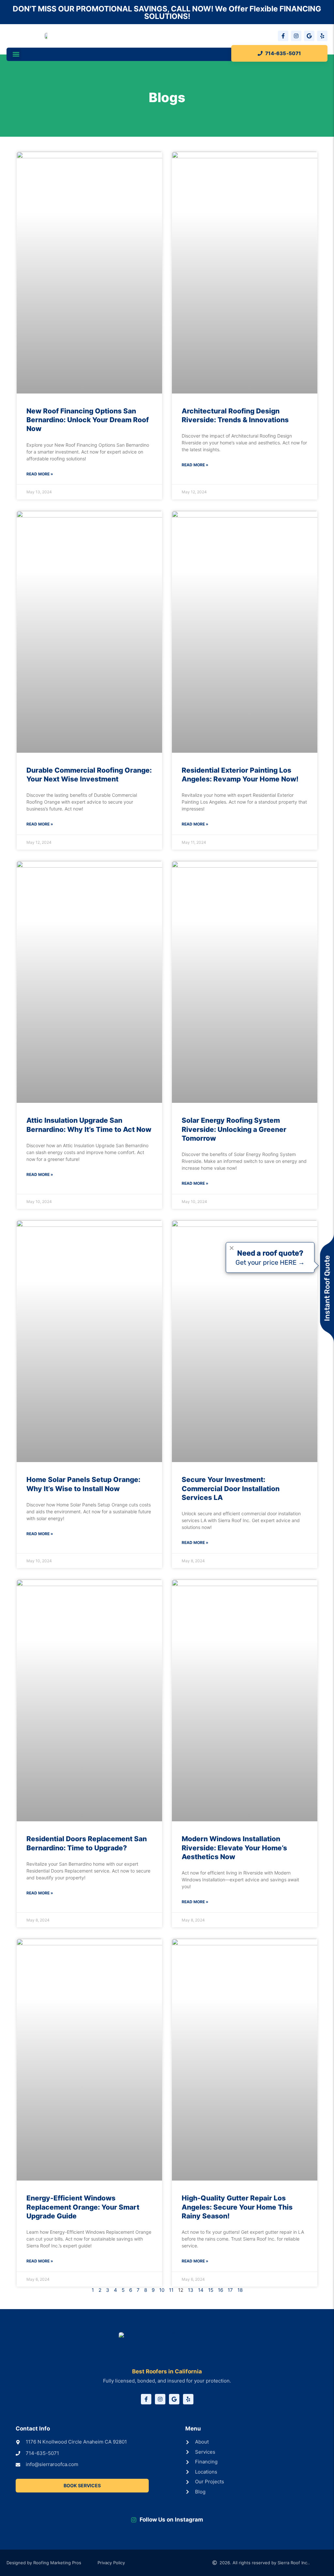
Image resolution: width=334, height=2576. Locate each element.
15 (211, 2290)
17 (230, 2290)
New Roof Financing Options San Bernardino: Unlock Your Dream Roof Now (88, 420)
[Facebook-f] (283, 36)
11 (171, 2290)
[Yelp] (322, 36)
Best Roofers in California (167, 2371)
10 (162, 2290)
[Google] (309, 36)
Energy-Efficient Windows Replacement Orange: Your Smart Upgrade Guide (83, 2207)
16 (220, 2290)
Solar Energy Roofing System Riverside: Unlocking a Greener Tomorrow (234, 1129)
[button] (16, 54)
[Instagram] (296, 36)
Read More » (40, 474)
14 (201, 2290)
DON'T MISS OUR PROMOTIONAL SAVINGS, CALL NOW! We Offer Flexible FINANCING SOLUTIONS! (167, 13)
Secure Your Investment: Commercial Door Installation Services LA (231, 1489)
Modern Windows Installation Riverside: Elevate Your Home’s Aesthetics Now (234, 1848)
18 (240, 2290)
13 (191, 2290)
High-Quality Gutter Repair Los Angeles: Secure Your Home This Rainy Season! (237, 2207)
